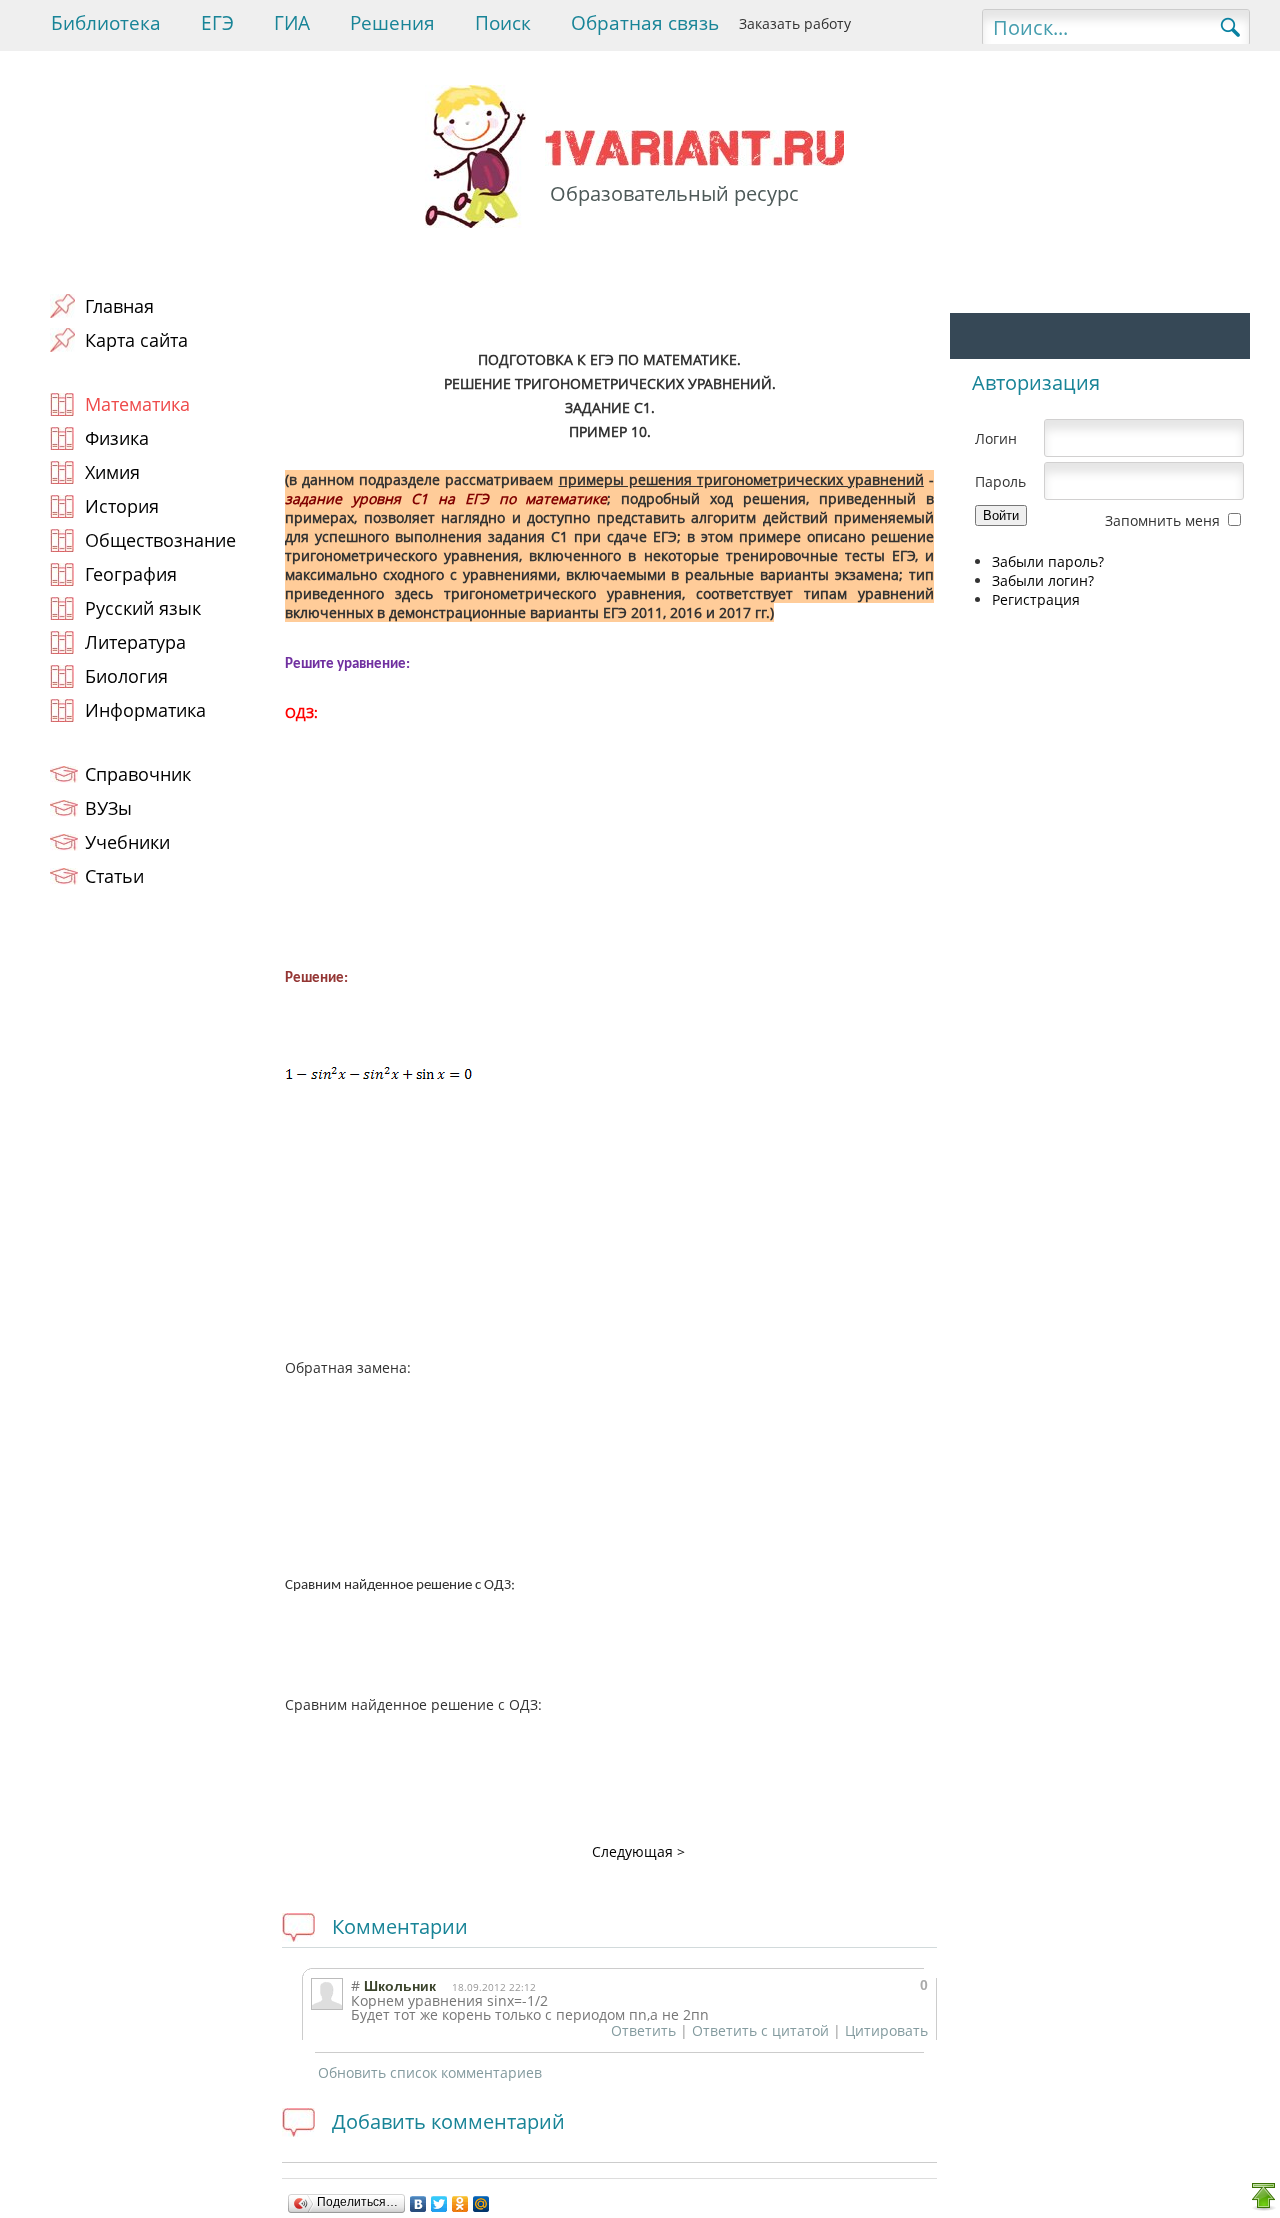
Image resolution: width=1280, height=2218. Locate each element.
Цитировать (886, 2030)
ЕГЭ (217, 23)
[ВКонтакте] (418, 2204)
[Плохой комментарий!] (869, 1985)
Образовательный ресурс (674, 193)
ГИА (292, 23)
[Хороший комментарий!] (851, 1985)
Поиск (503, 23)
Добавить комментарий (448, 2121)
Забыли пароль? (1048, 561)
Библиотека (106, 23)
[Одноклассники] (460, 2204)
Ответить (643, 2030)
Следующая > (638, 1851)
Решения (392, 23)
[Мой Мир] (481, 2204)
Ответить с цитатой (760, 2030)
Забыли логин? (1043, 580)
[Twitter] (439, 2204)
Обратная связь (645, 23)
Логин (996, 438)
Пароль (1000, 481)
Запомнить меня (1162, 520)
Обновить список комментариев (430, 2072)
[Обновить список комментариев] (485, 1927)
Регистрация (1036, 599)
